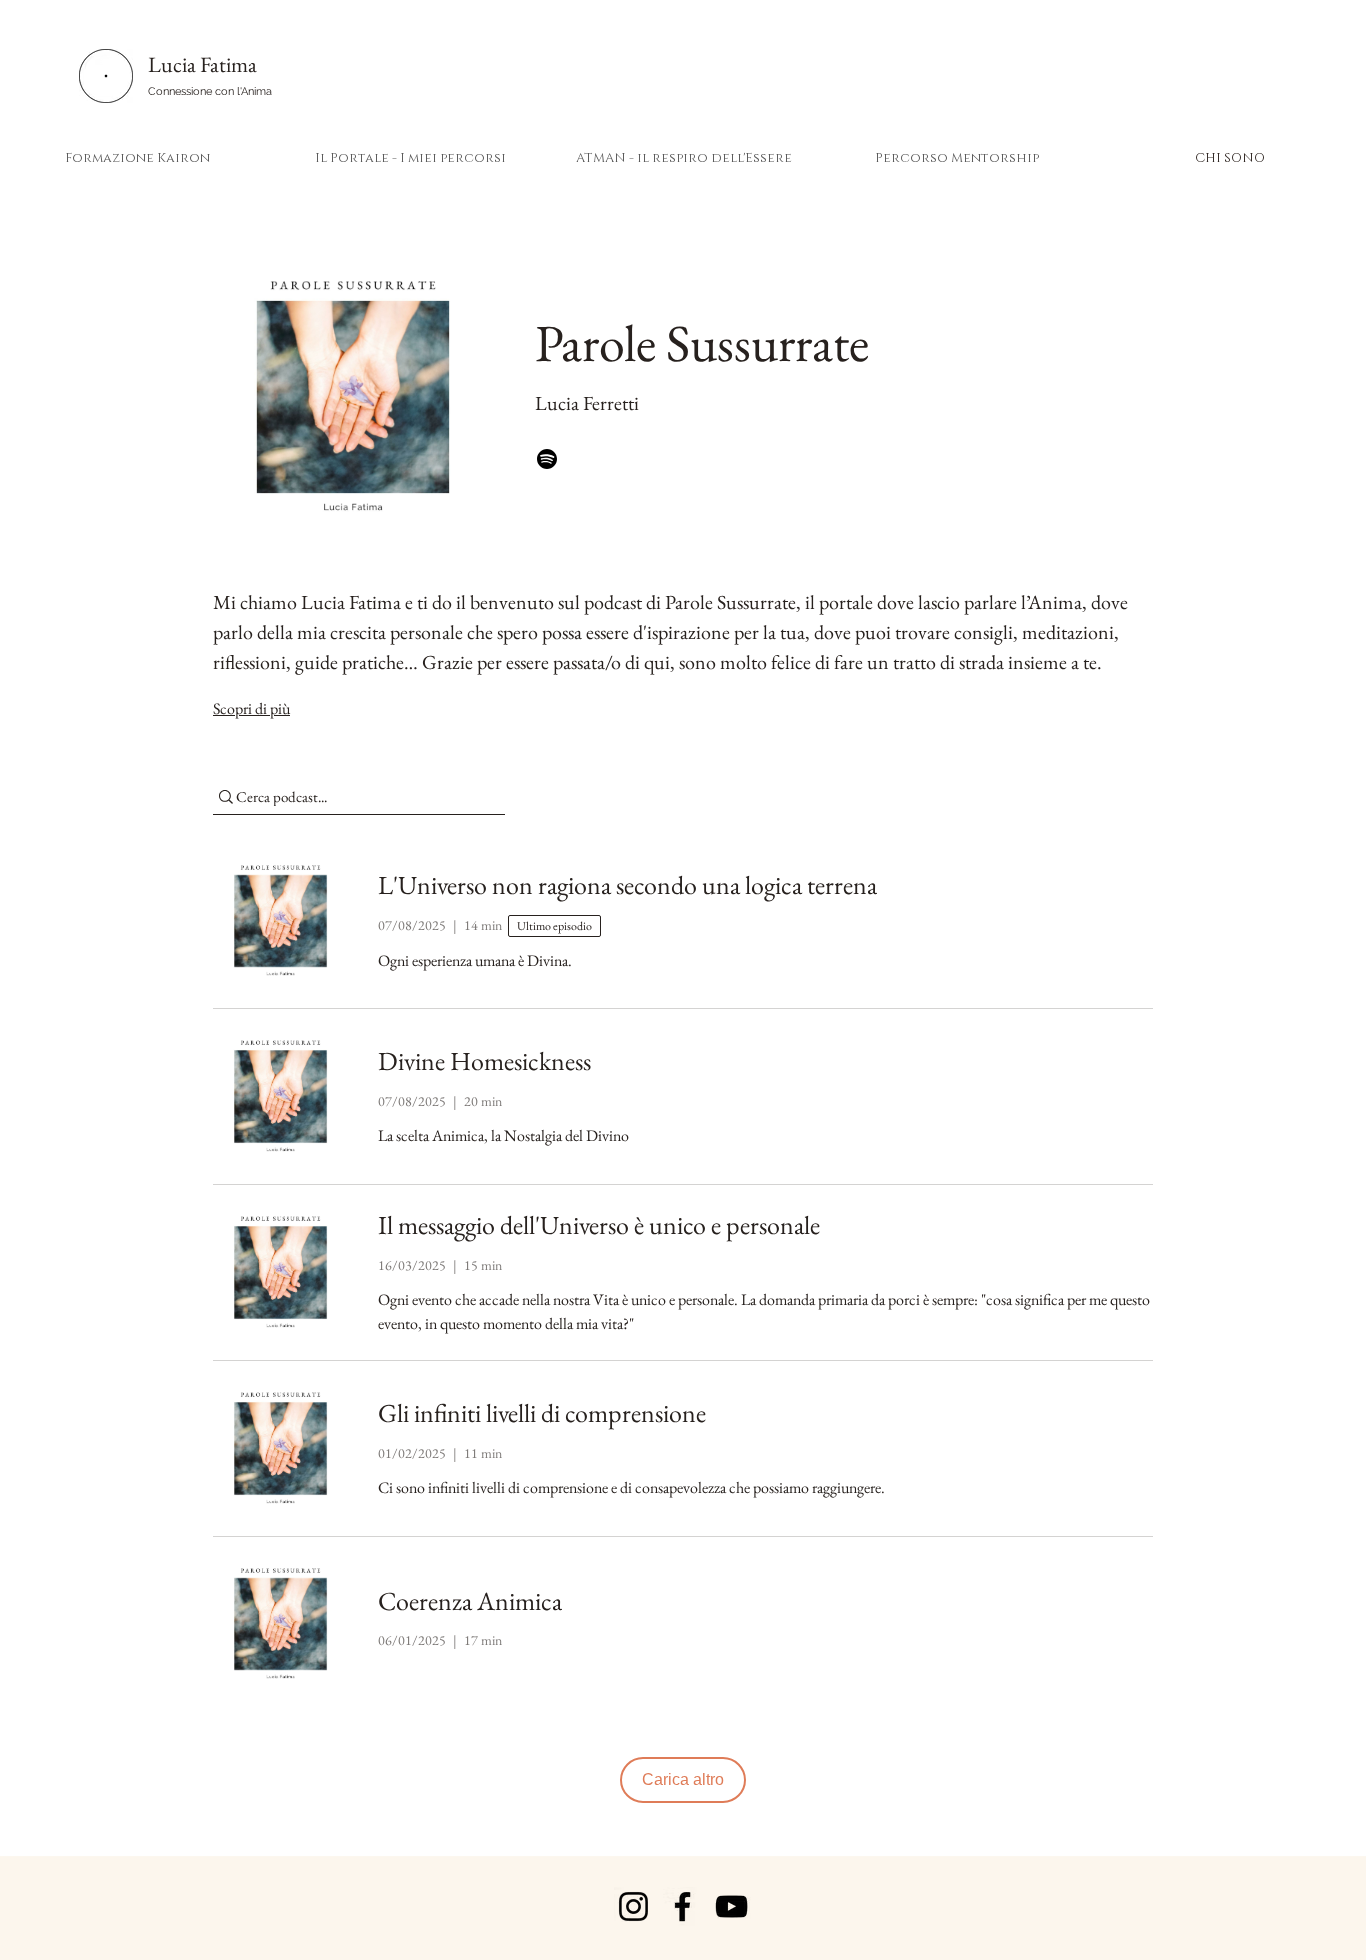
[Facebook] (682, 1906)
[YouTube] (731, 1906)
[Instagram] (633, 1906)
